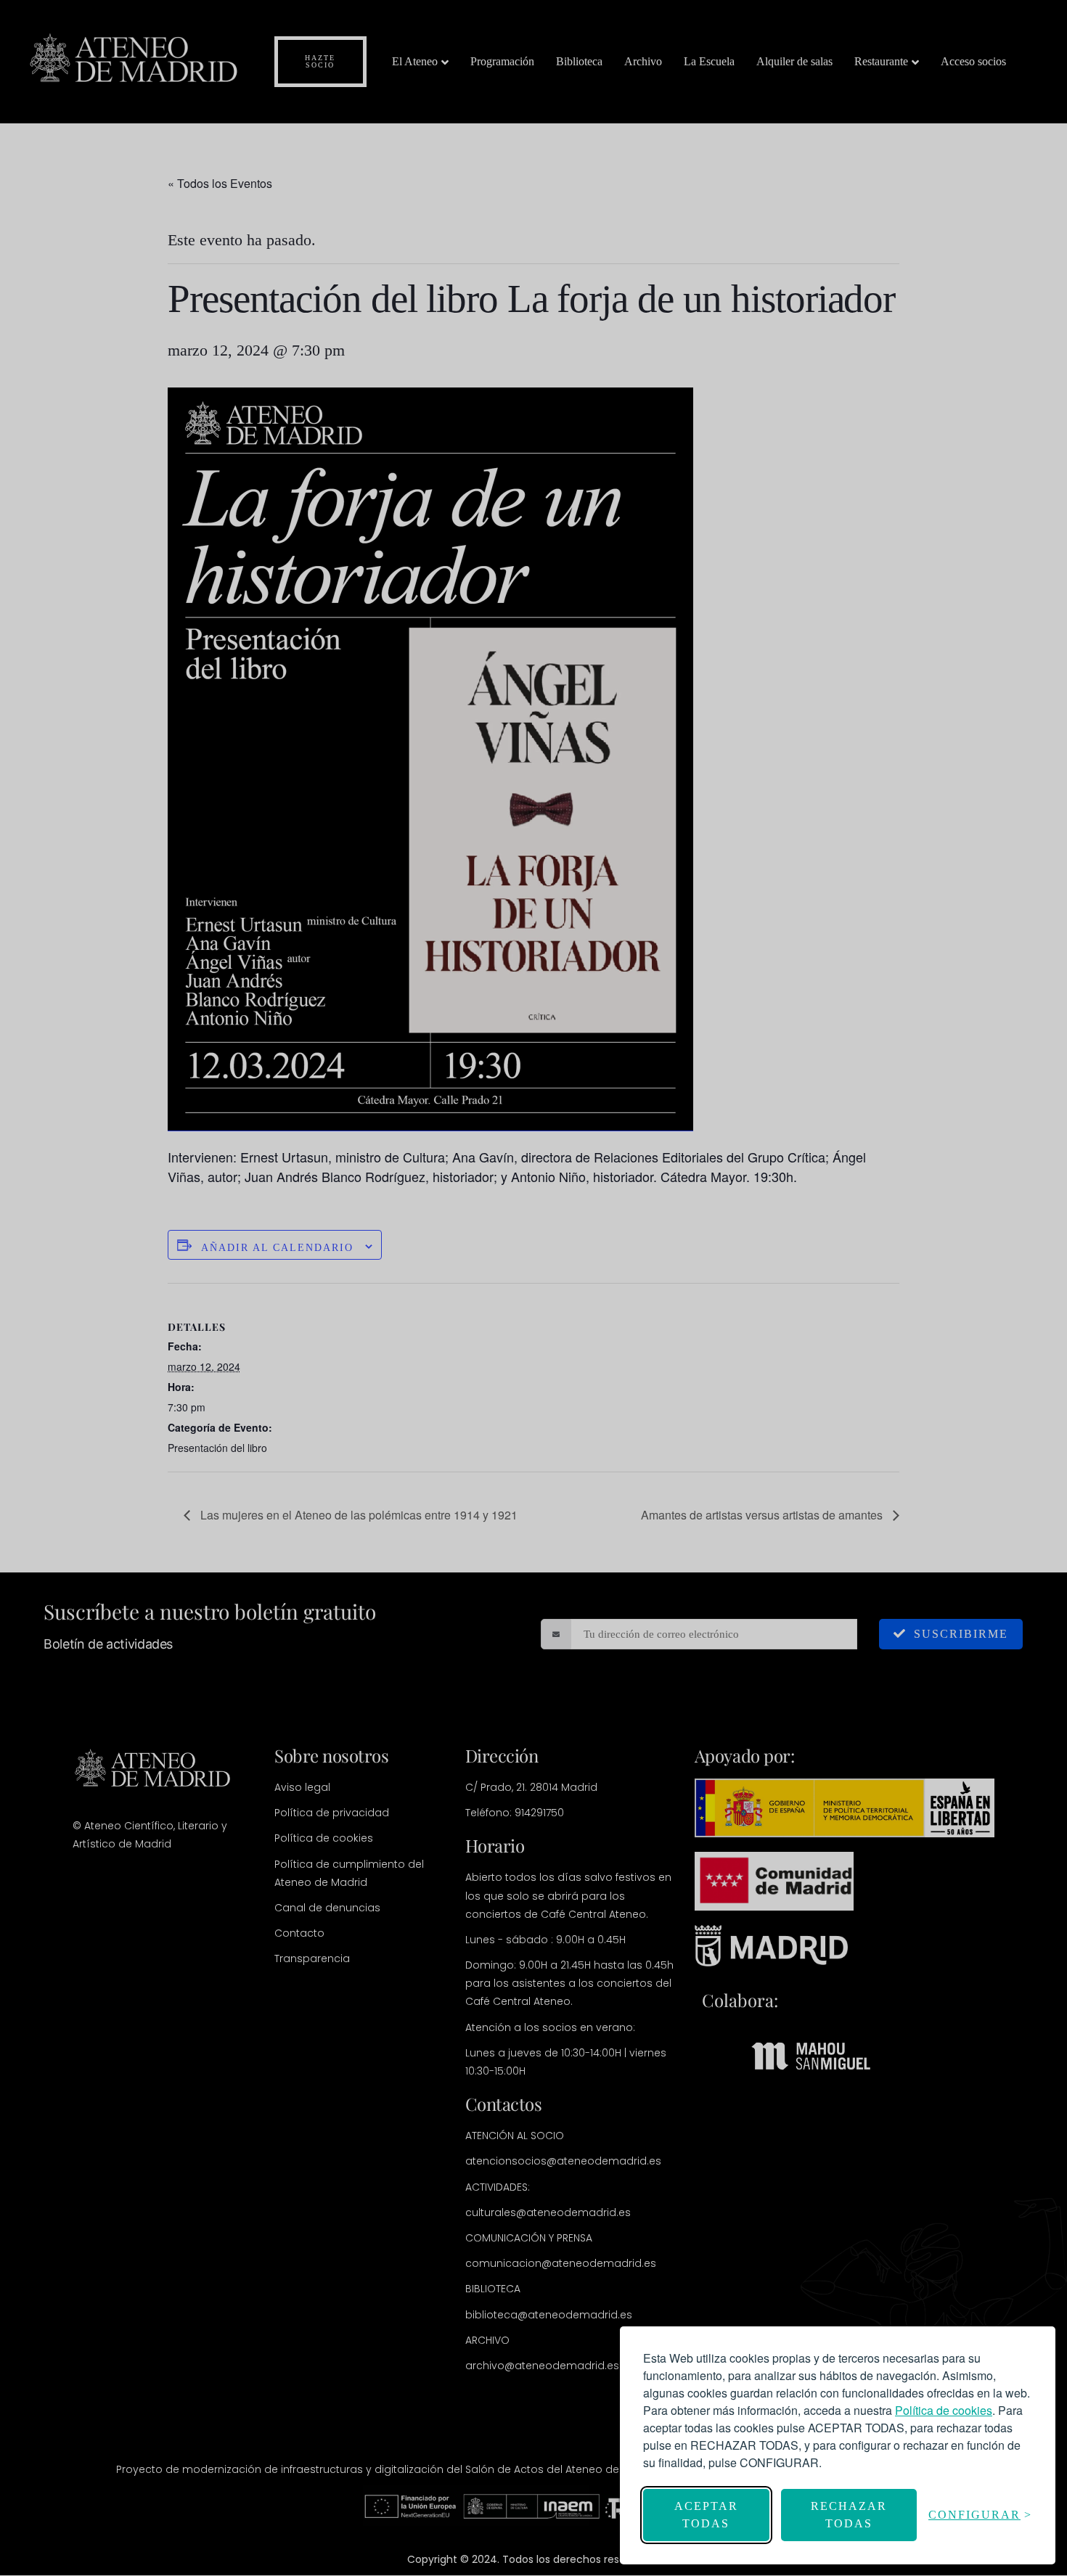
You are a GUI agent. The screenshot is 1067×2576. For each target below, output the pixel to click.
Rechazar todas (849, 2515)
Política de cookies (944, 2410)
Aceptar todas (706, 2515)
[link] (944, 2410)
